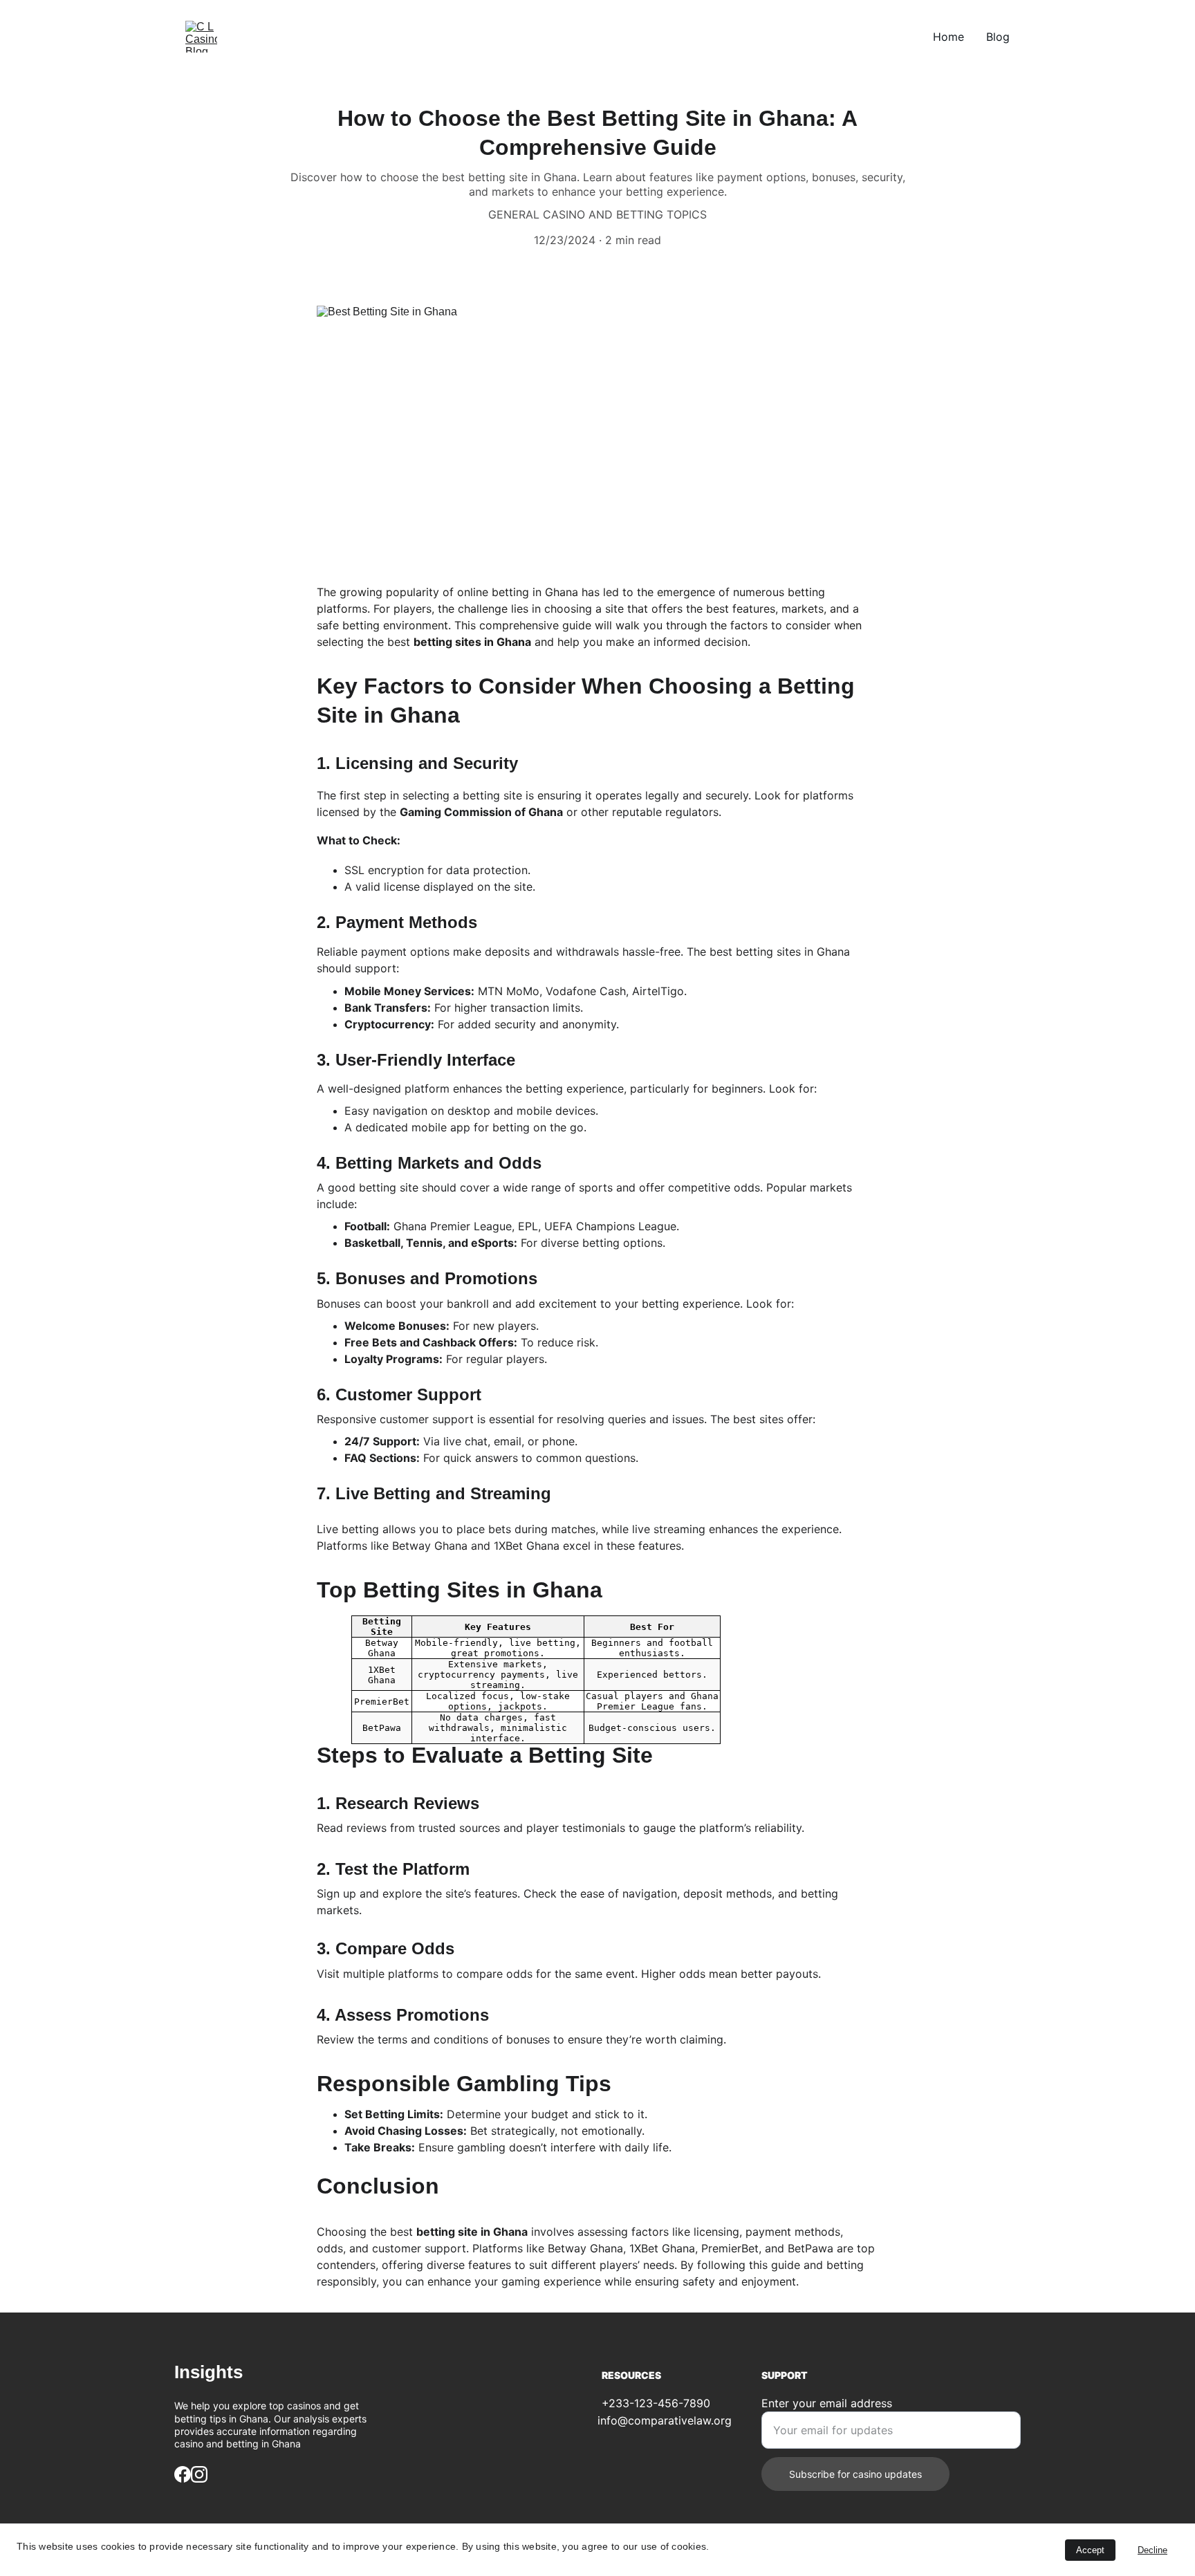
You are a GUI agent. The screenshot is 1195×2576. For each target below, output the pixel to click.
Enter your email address (827, 2403)
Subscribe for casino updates (855, 2474)
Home (948, 37)
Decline (1152, 2550)
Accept (1090, 2550)
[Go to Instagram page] (199, 2474)
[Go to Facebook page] (183, 2474)
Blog (998, 37)
